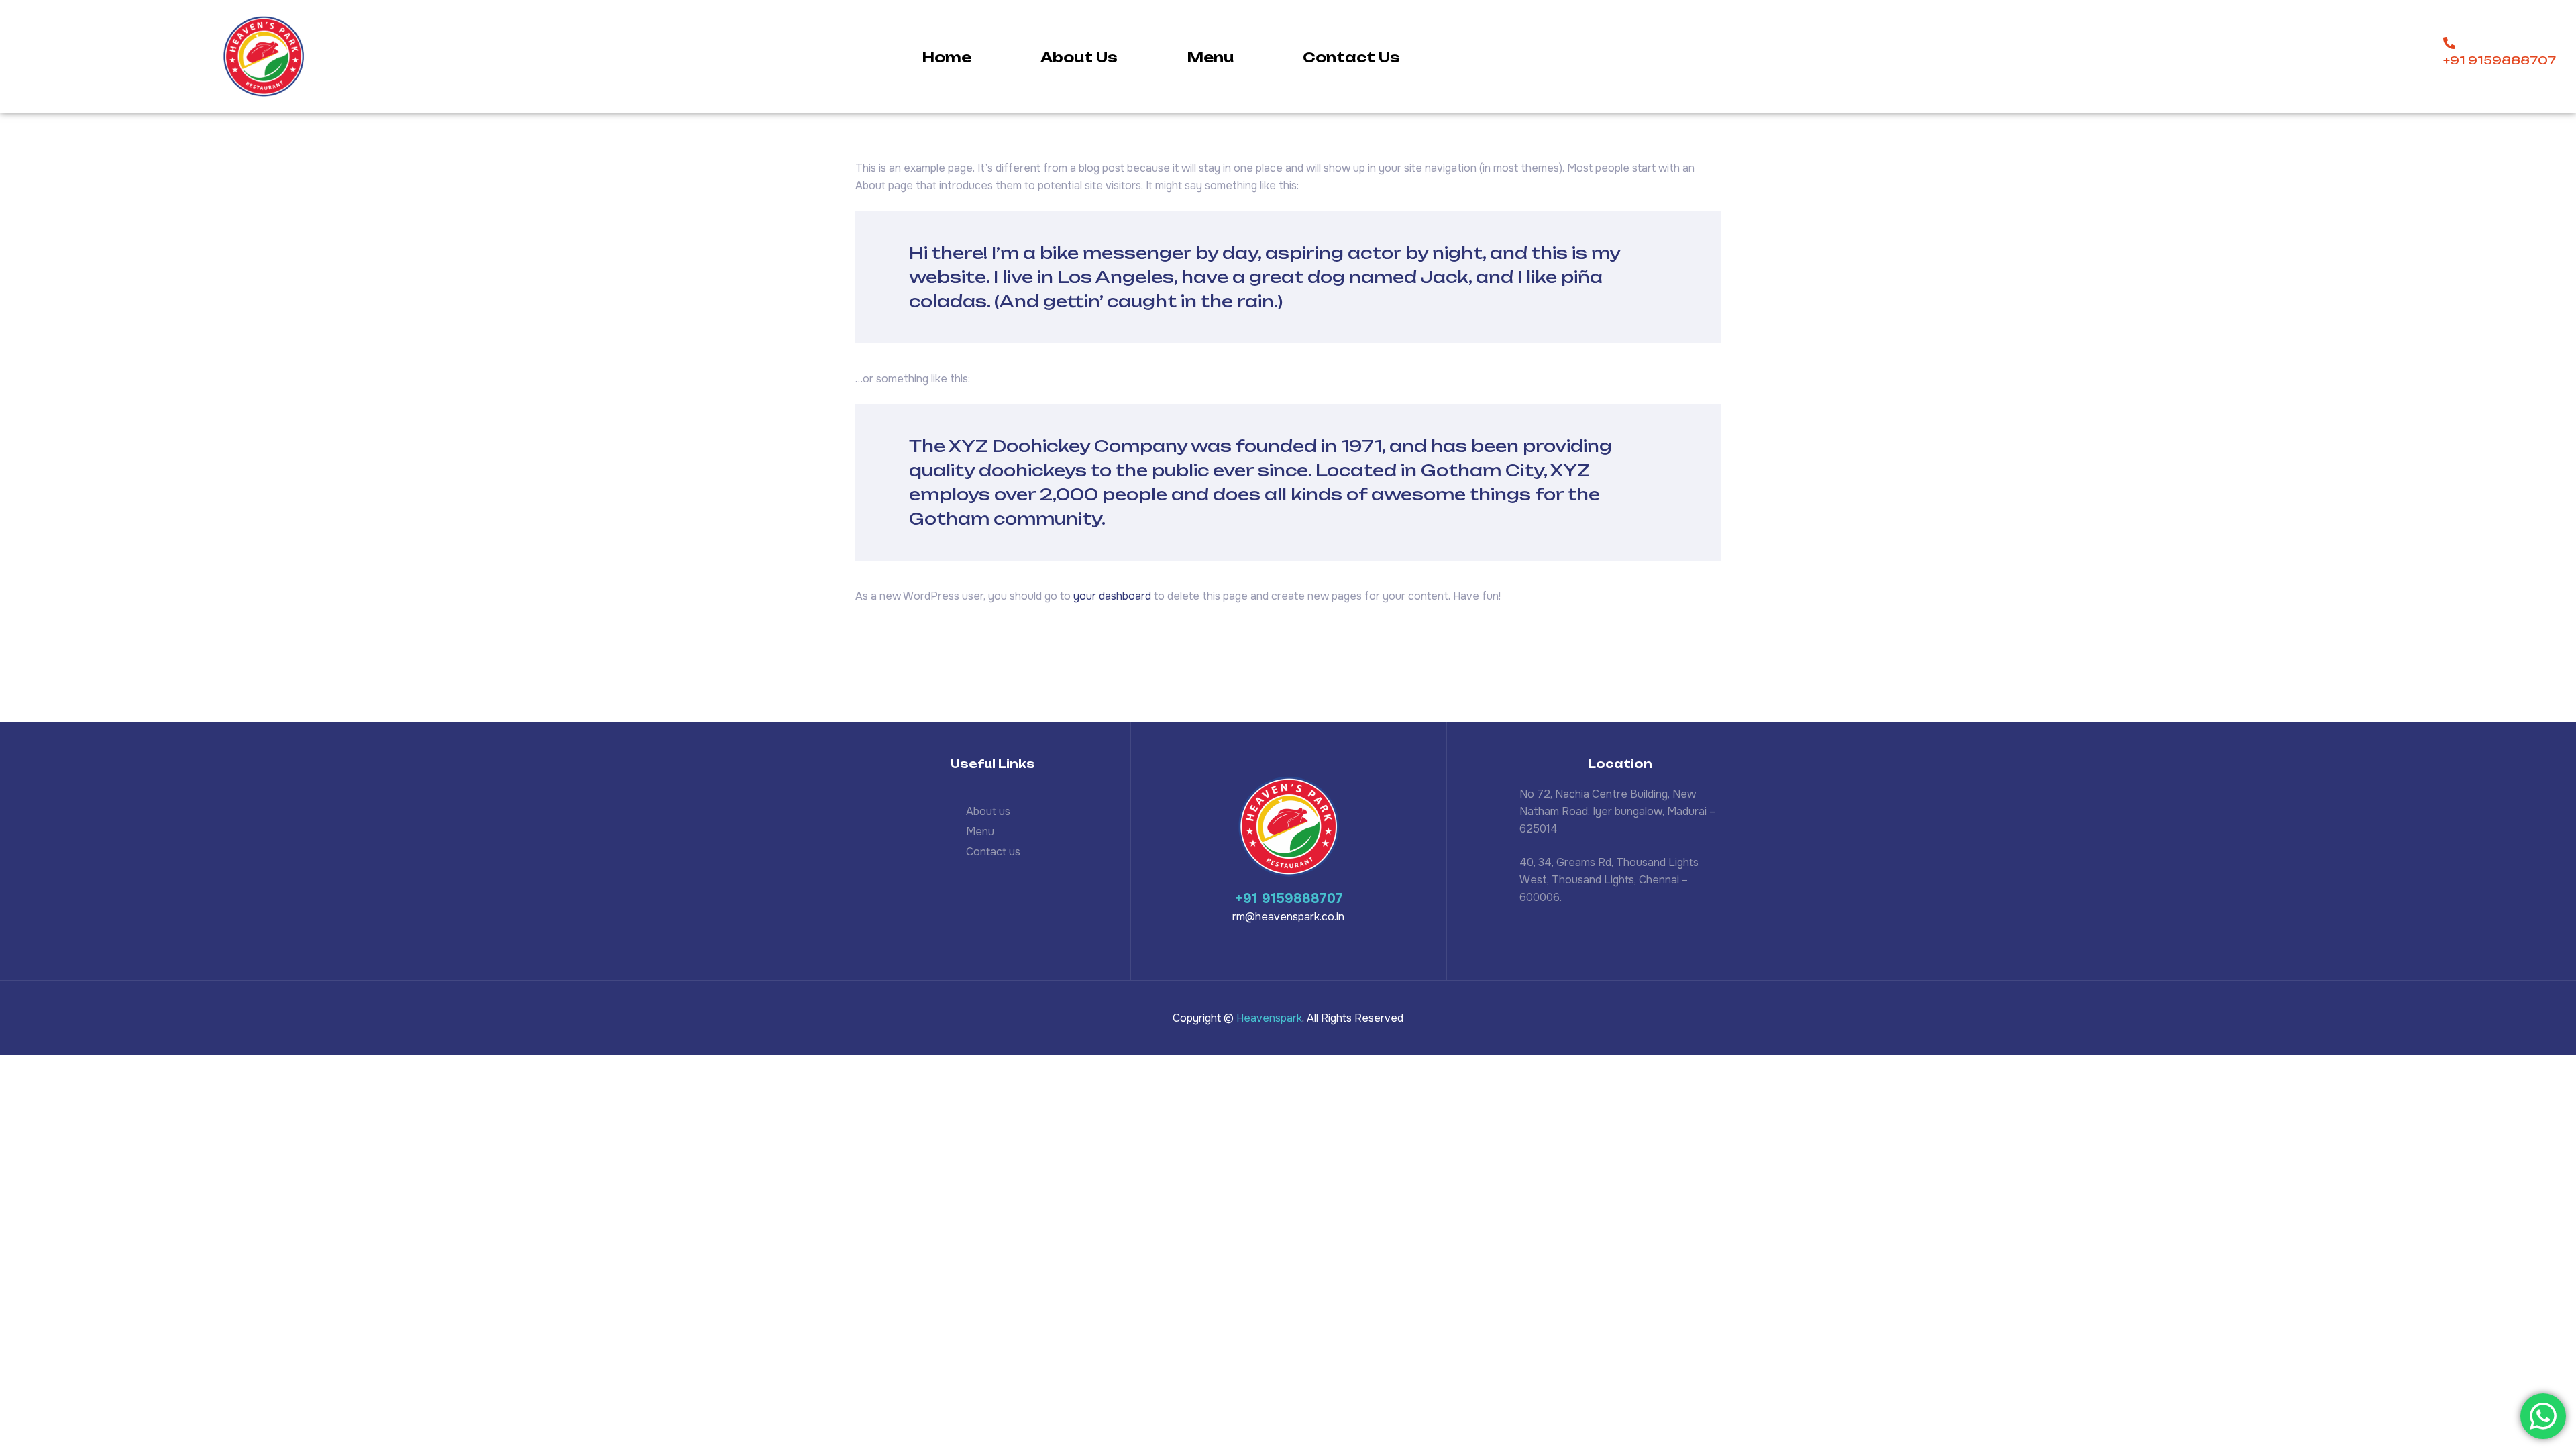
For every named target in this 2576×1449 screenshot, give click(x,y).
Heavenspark (1269, 1018)
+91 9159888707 (1289, 899)
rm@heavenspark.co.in (1288, 917)
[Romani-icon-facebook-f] (1580, 940)
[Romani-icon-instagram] (1611, 940)
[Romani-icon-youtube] (1642, 940)
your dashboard (1112, 596)
